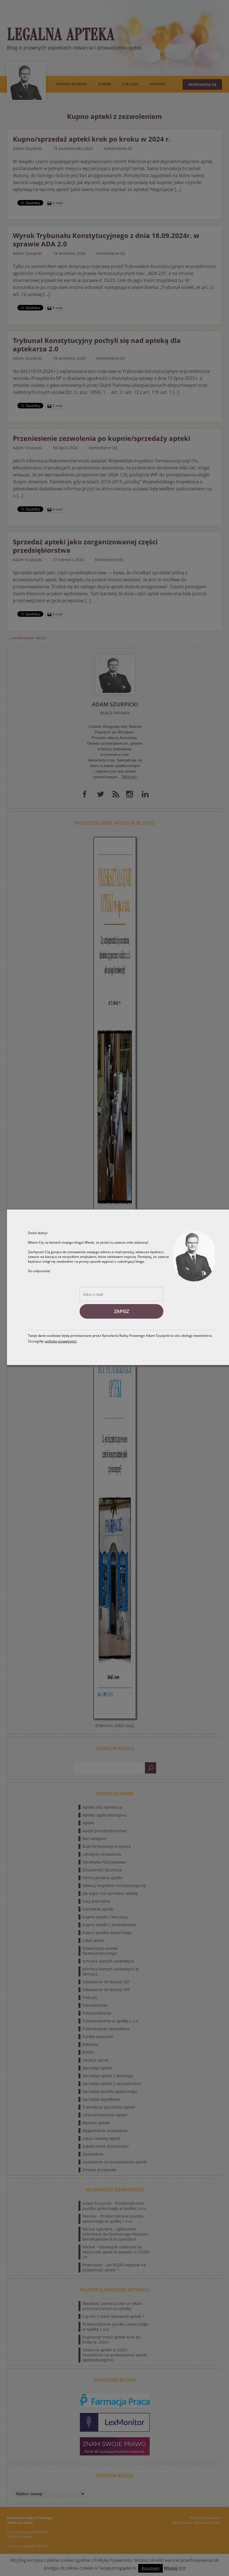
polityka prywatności (61, 1341)
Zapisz (122, 1311)
